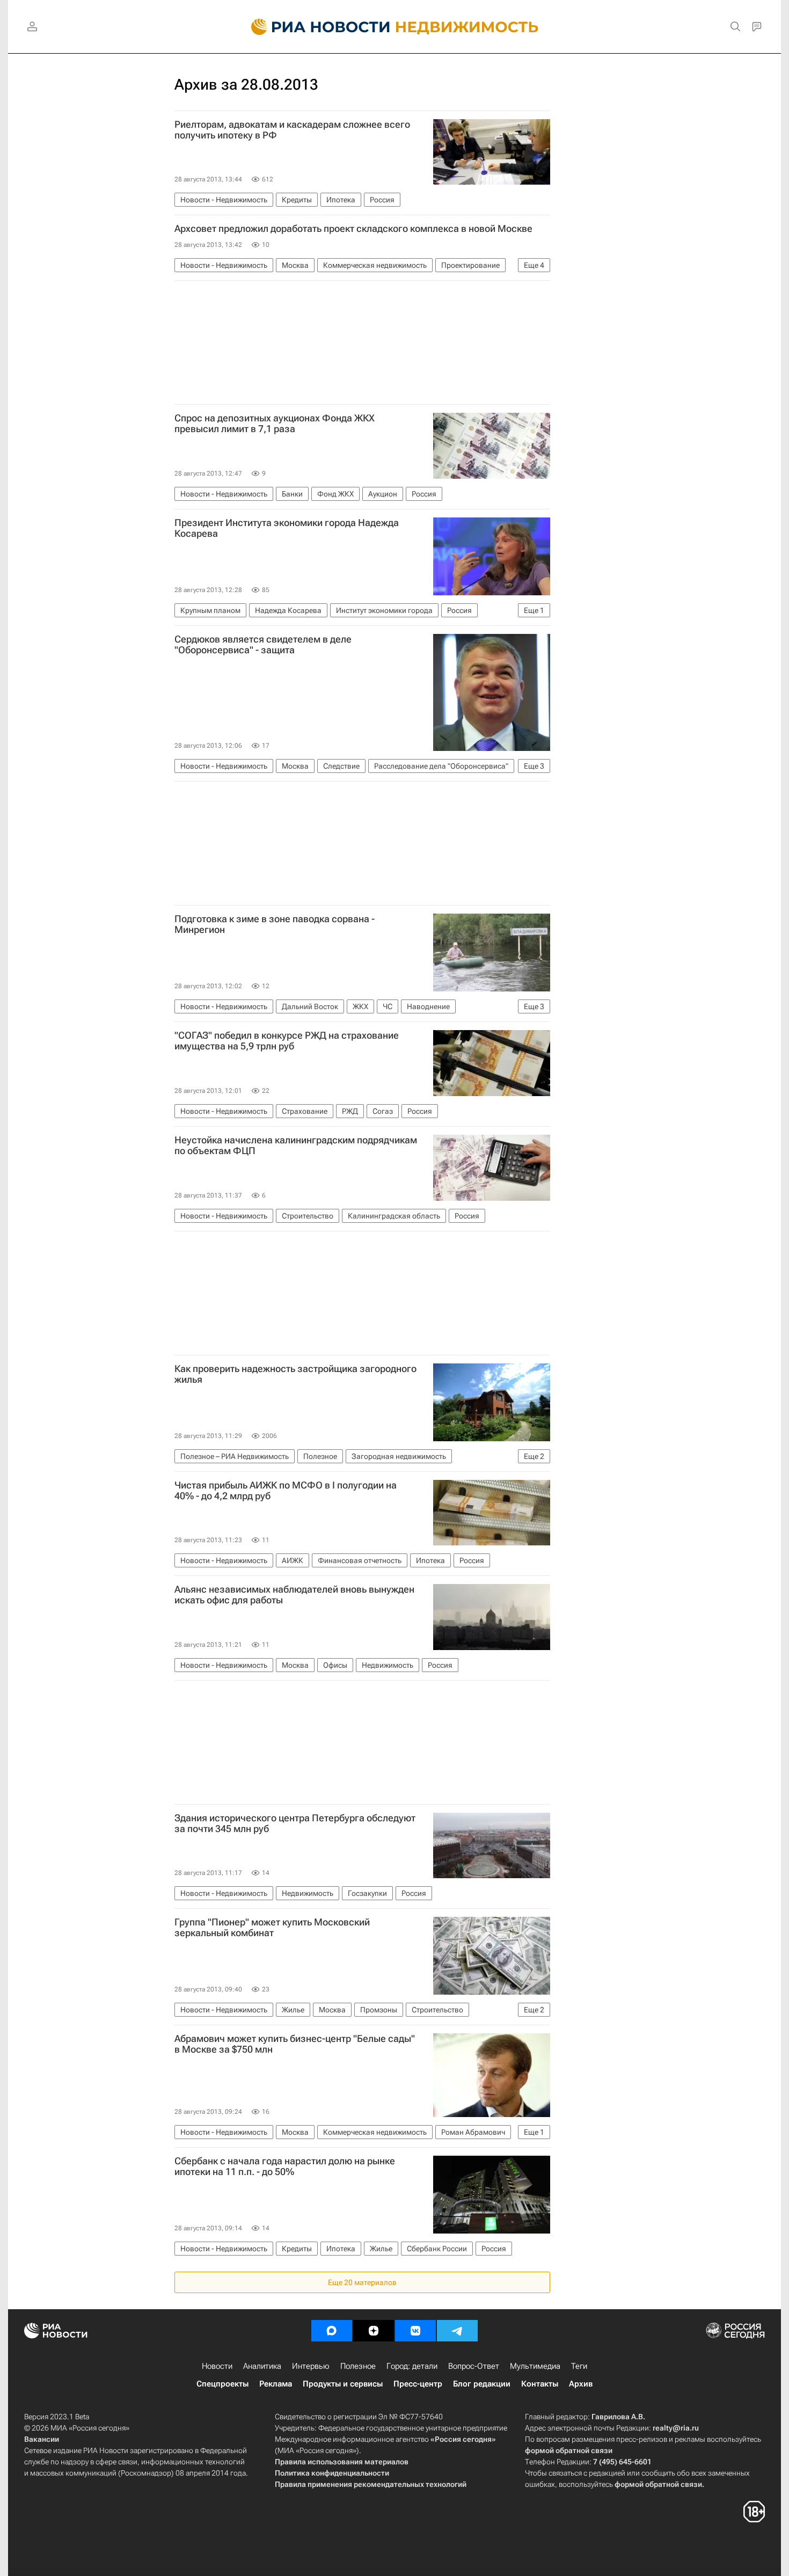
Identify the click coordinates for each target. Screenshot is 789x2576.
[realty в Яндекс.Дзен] (374, 2331)
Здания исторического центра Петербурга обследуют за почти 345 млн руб (295, 1823)
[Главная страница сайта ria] (314, 27)
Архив (581, 2384)
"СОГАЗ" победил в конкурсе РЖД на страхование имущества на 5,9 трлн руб (287, 1041)
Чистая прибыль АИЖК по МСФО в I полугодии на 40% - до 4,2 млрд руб (286, 1491)
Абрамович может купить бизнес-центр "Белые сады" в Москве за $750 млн (295, 2044)
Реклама (276, 2384)
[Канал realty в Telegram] (457, 2331)
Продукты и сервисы (343, 2384)
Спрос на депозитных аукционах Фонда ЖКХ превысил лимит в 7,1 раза (275, 424)
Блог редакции (482, 2384)
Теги (579, 2366)
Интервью (311, 2366)
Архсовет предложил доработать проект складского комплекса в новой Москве (353, 229)
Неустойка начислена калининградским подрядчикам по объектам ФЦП (296, 1145)
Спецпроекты (222, 2384)
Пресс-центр (418, 2384)
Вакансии (42, 2439)
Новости (217, 2366)
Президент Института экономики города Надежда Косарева (287, 528)
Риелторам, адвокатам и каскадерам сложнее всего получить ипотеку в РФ (292, 130)
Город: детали (412, 2366)
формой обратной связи (569, 2450)
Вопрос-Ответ (474, 2366)
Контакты (540, 2384)
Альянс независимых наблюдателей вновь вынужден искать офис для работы (294, 1595)
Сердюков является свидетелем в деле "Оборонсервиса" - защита (263, 645)
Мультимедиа (535, 2366)
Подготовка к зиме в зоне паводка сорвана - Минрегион (275, 924)
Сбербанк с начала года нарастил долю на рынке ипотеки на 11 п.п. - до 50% (285, 2166)
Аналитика (262, 2366)
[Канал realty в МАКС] (332, 2331)
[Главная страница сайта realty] (395, 27)
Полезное (358, 2366)
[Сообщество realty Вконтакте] (415, 2331)
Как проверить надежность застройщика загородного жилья (295, 1374)
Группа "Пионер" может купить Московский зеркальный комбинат (272, 1928)
